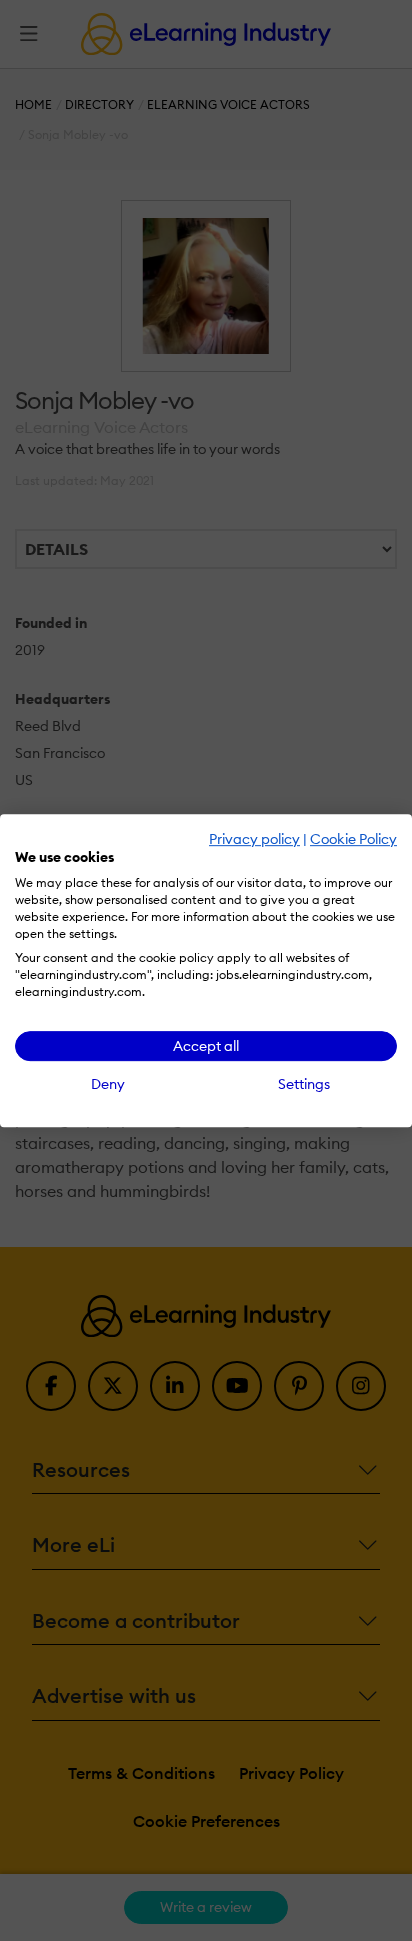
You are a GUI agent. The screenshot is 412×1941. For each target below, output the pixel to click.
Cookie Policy (353, 839)
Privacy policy (254, 839)
